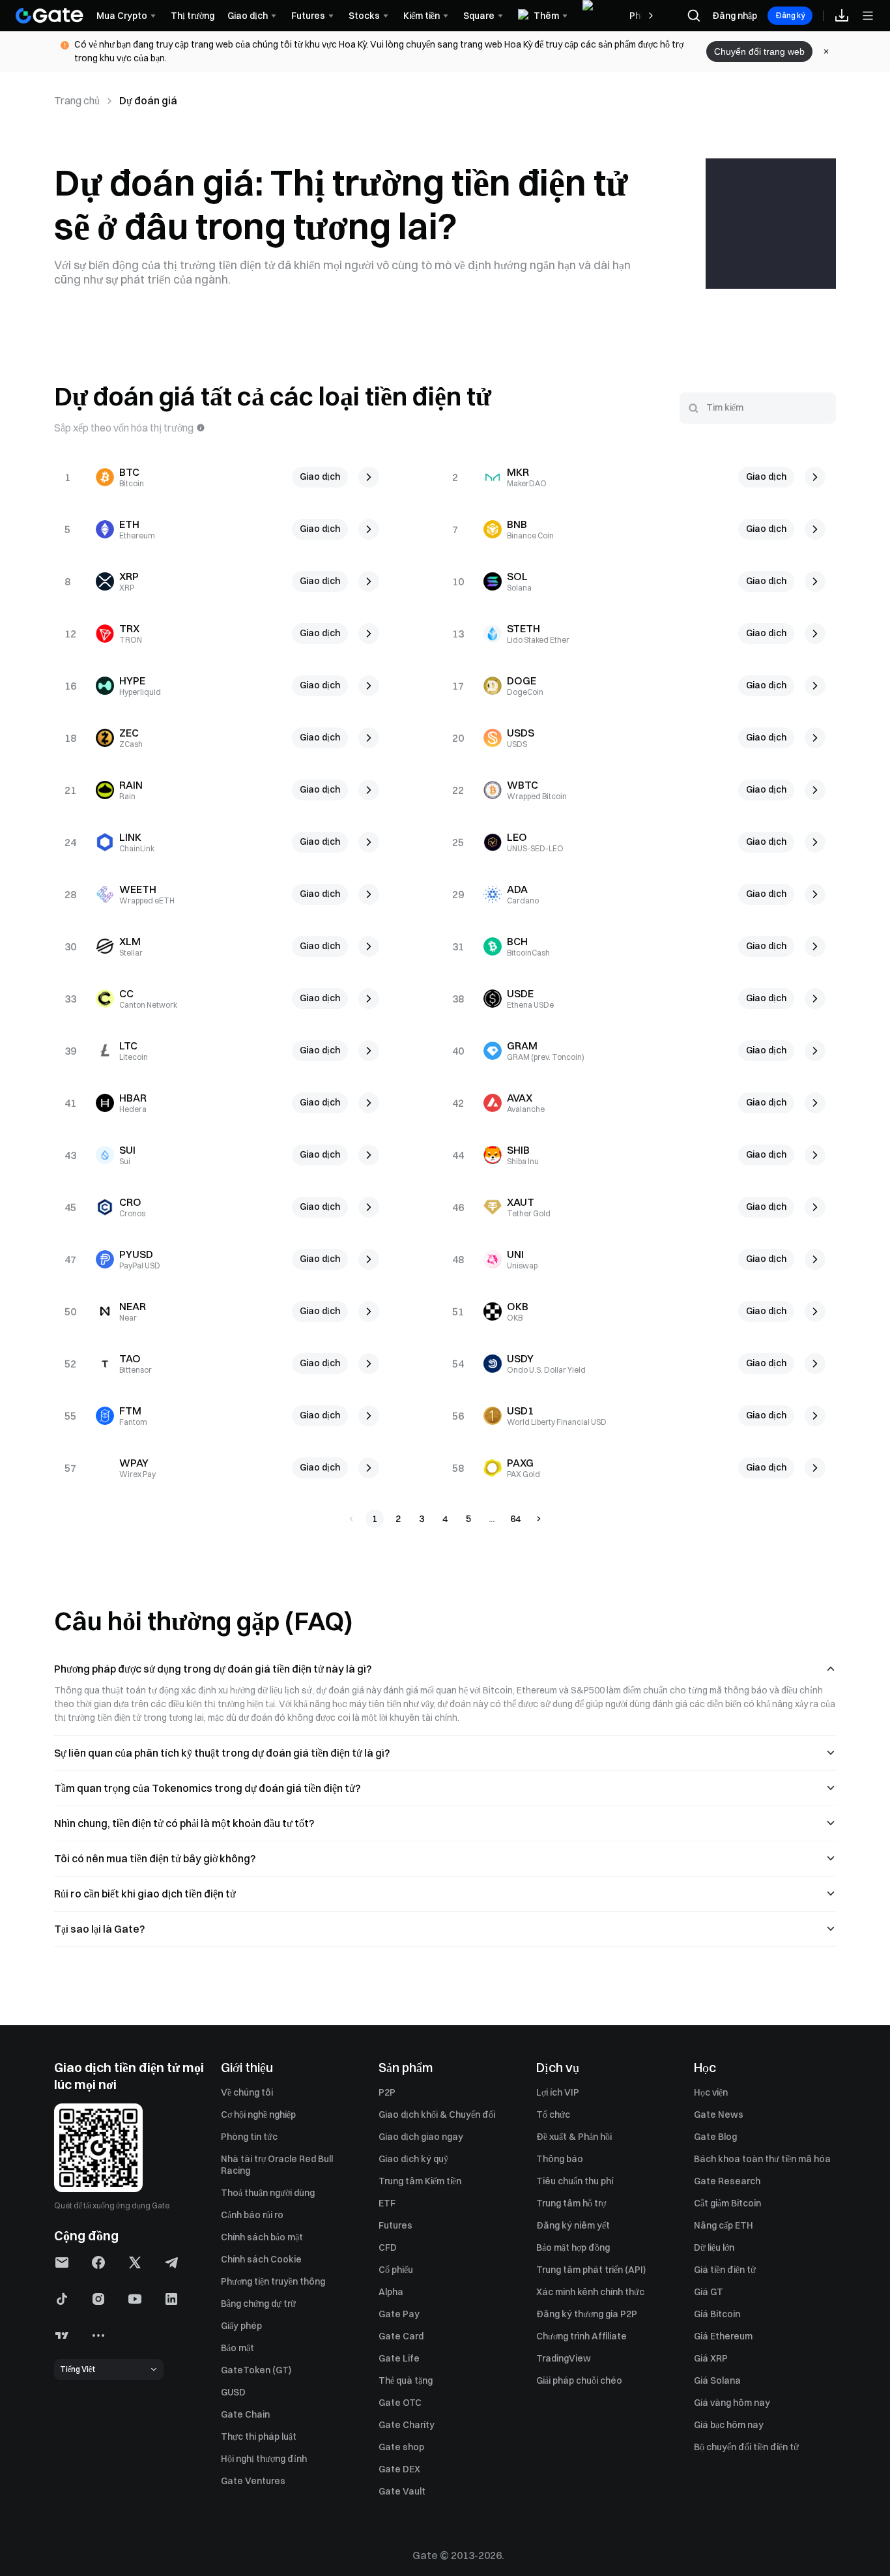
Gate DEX (399, 2469)
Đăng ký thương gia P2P (587, 2314)
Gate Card (401, 2336)
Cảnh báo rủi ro (252, 2215)
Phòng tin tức (249, 2137)
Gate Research (727, 2181)
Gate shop (401, 2447)
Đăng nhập (735, 16)
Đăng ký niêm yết (573, 2225)
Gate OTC (400, 2403)
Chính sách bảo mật (262, 2237)
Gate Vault (402, 2491)
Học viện (711, 2092)
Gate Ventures (253, 2481)
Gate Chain (245, 2414)
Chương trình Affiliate (581, 2336)
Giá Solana (717, 2380)
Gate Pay (399, 2314)
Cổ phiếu (396, 2270)
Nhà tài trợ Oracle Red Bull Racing (277, 2165)
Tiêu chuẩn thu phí (575, 2181)
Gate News (719, 2115)
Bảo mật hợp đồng (573, 2247)
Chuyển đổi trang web (759, 51)
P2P (387, 2092)
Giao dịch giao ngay (421, 2137)
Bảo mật (237, 2348)
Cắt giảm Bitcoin (727, 2203)
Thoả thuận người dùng (268, 2193)
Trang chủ (77, 100)
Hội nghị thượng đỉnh (264, 2459)
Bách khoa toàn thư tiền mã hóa (762, 2159)
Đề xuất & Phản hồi (574, 2137)
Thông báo (560, 2159)
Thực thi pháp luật (259, 2437)
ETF (387, 2203)
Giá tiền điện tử (725, 2270)
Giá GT (709, 2292)
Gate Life (399, 2358)
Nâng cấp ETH (724, 2225)
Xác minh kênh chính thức (590, 2292)
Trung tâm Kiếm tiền (420, 2181)
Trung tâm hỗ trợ (571, 2203)
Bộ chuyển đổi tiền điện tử (746, 2447)
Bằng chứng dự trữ (258, 2304)
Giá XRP (711, 2358)
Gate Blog (715, 2137)
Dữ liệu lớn (714, 2247)
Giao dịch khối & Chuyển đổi (437, 2115)
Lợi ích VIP (558, 2092)
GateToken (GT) (256, 2370)
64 (515, 1519)
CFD (388, 2247)
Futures (395, 2225)
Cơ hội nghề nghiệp (258, 2115)
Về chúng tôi (247, 2092)
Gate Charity (407, 2425)
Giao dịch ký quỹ (413, 2159)
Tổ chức (553, 2115)
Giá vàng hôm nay (732, 2403)
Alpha (391, 2292)
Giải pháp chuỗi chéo (579, 2380)
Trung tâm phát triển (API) (591, 2270)
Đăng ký (790, 15)
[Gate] (50, 16)
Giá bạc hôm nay (729, 2425)
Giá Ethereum (723, 2336)
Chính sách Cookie (261, 2259)
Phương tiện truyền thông (273, 2281)
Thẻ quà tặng (406, 2380)
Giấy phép (241, 2326)
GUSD (233, 2392)
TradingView (564, 2358)
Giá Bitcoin (717, 2314)
